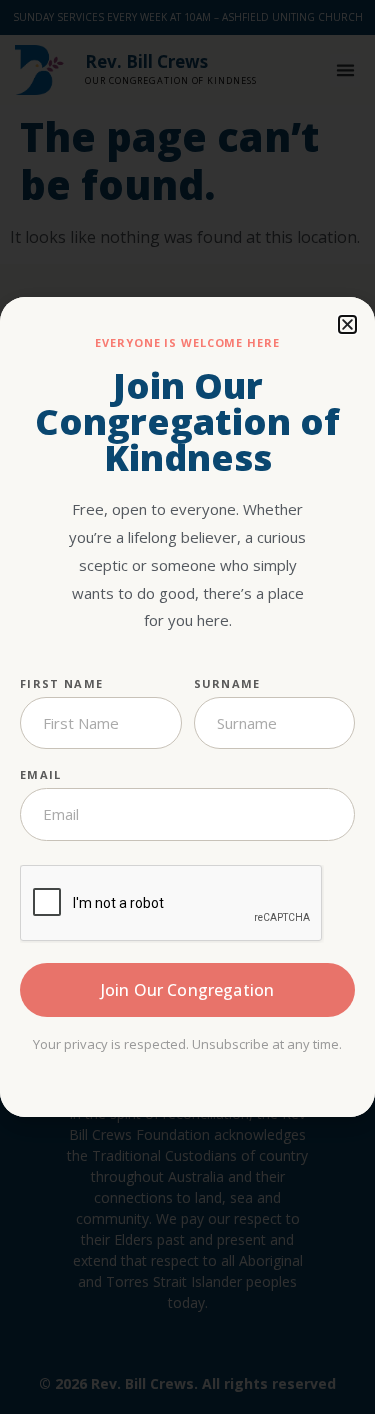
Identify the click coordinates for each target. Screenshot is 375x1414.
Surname (227, 683)
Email (41, 774)
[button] (347, 324)
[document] (187, 707)
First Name (61, 683)
